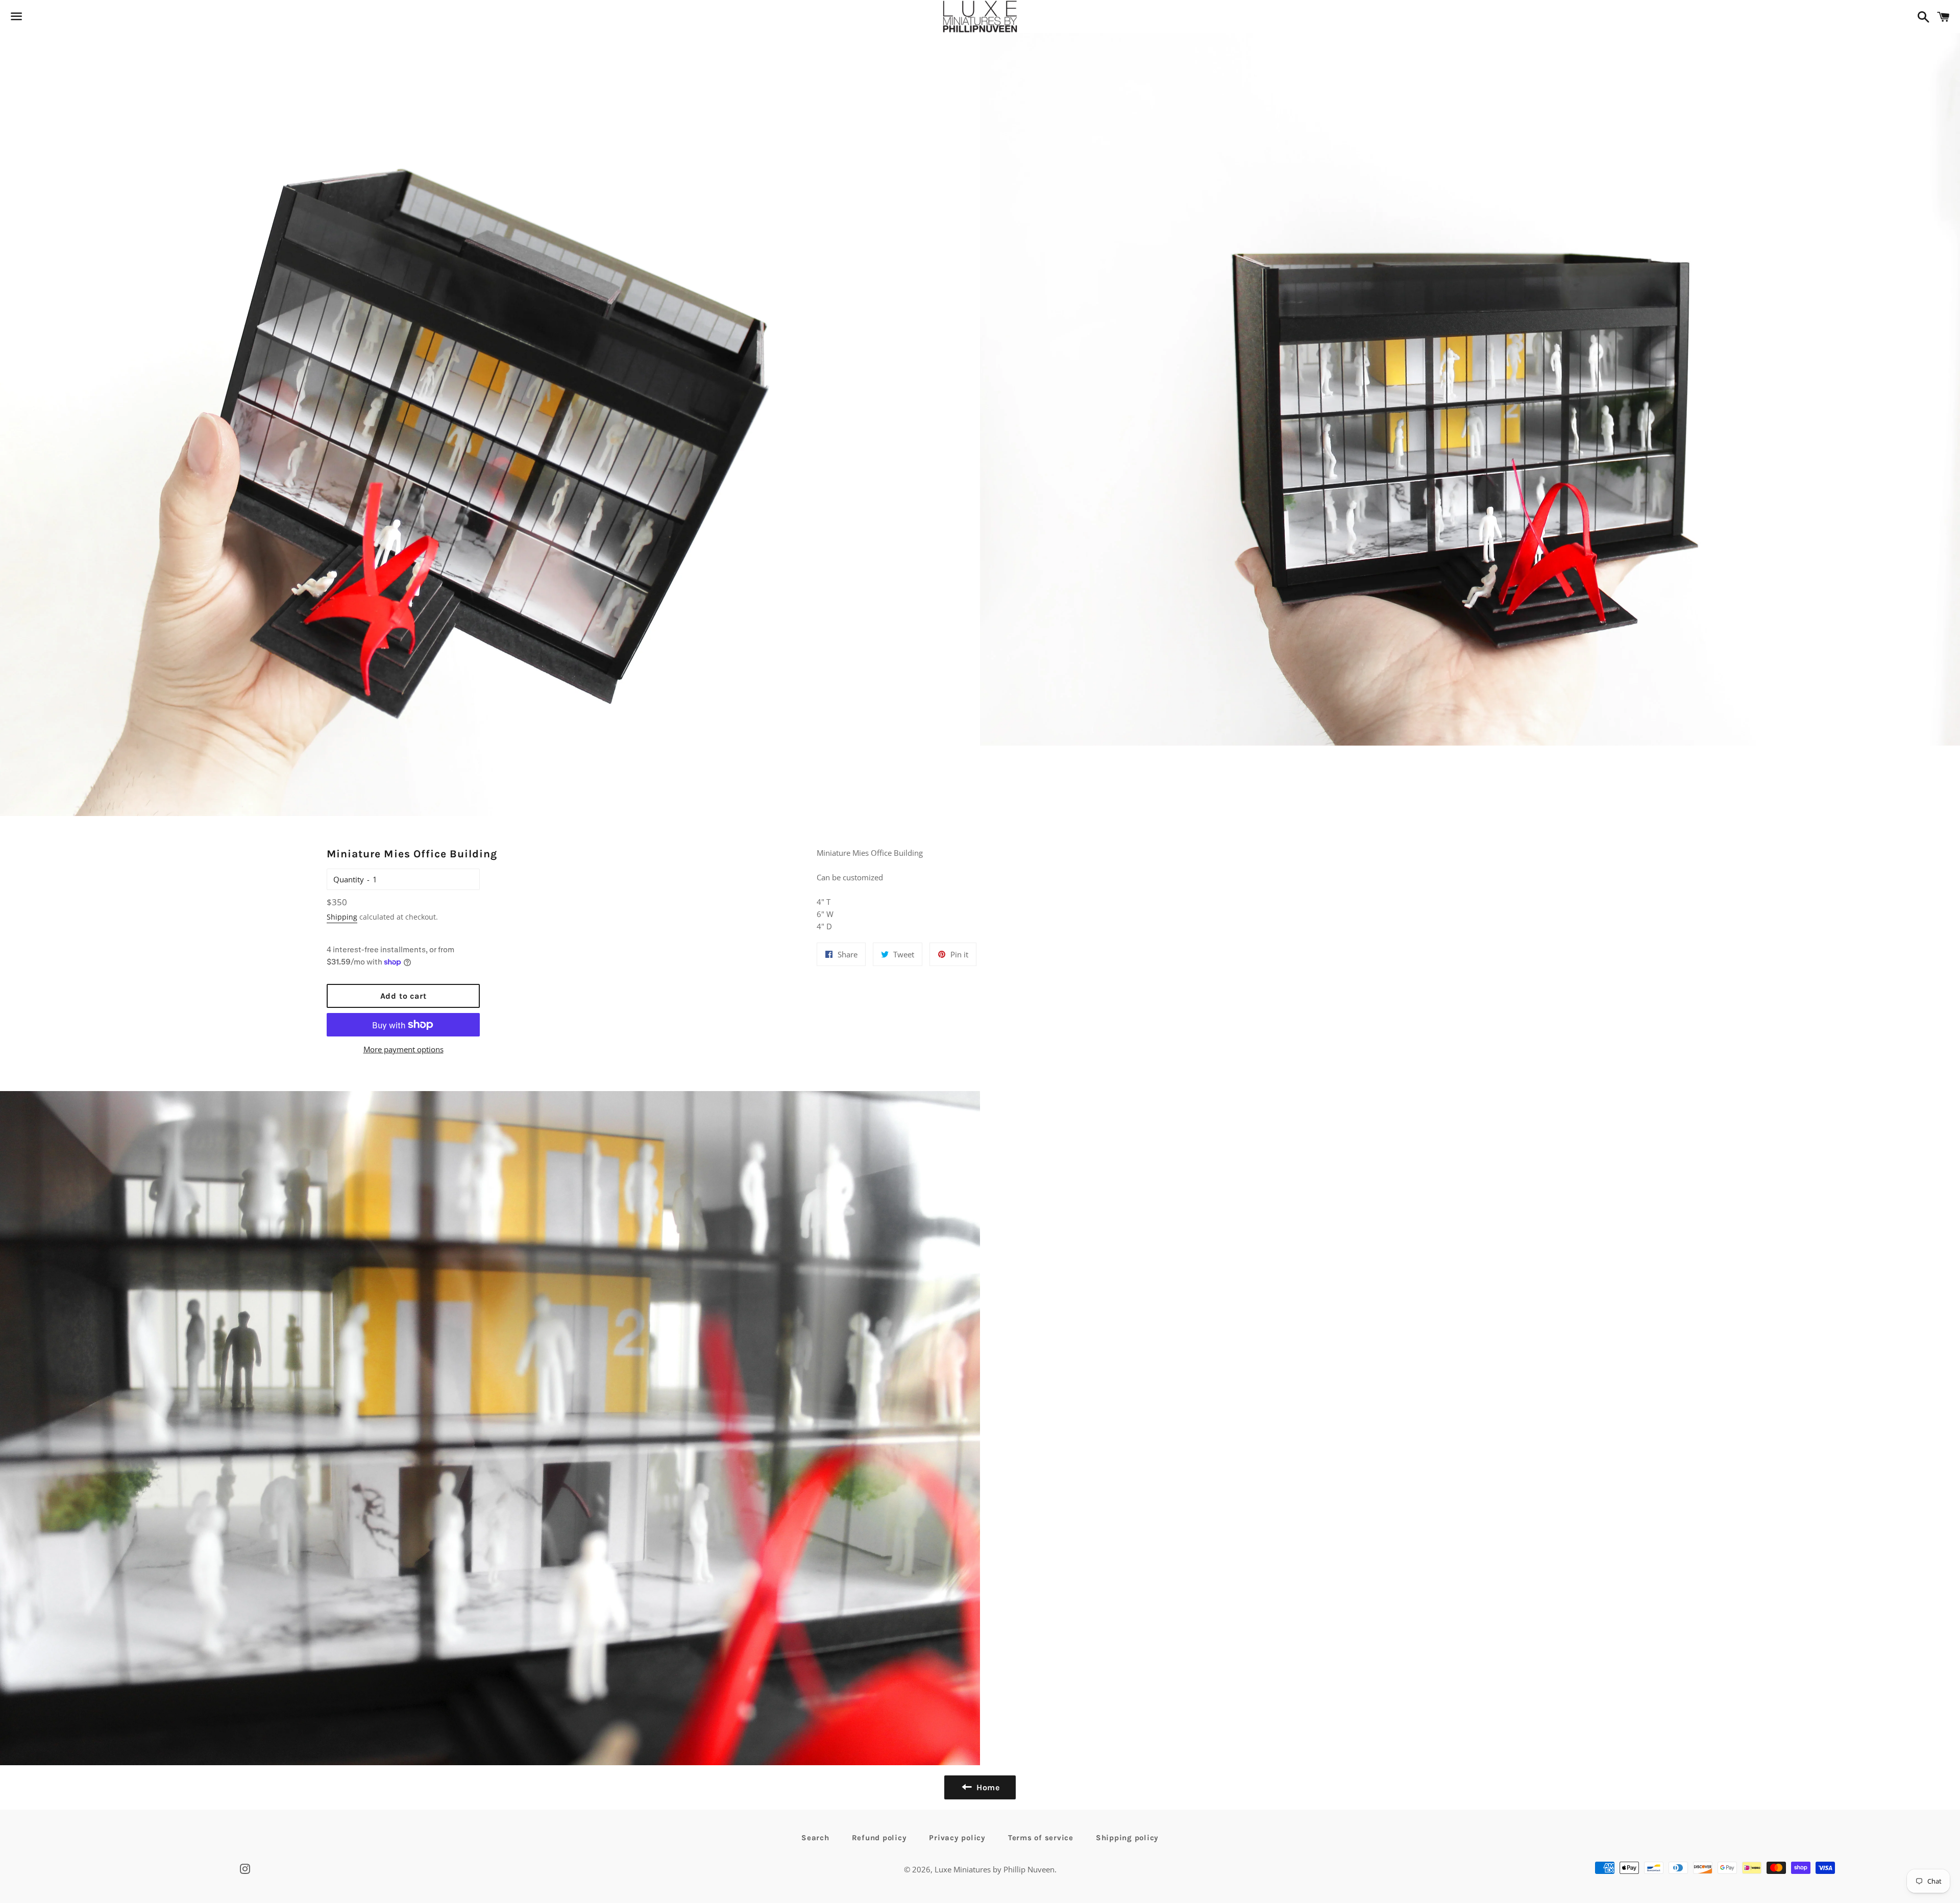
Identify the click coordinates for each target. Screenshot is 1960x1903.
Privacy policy (957, 1838)
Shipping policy (1127, 1838)
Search (815, 1838)
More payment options (403, 1049)
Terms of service (1041, 1838)
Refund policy (879, 1838)
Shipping (342, 917)
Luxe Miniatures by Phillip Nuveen (995, 1869)
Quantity (349, 879)
